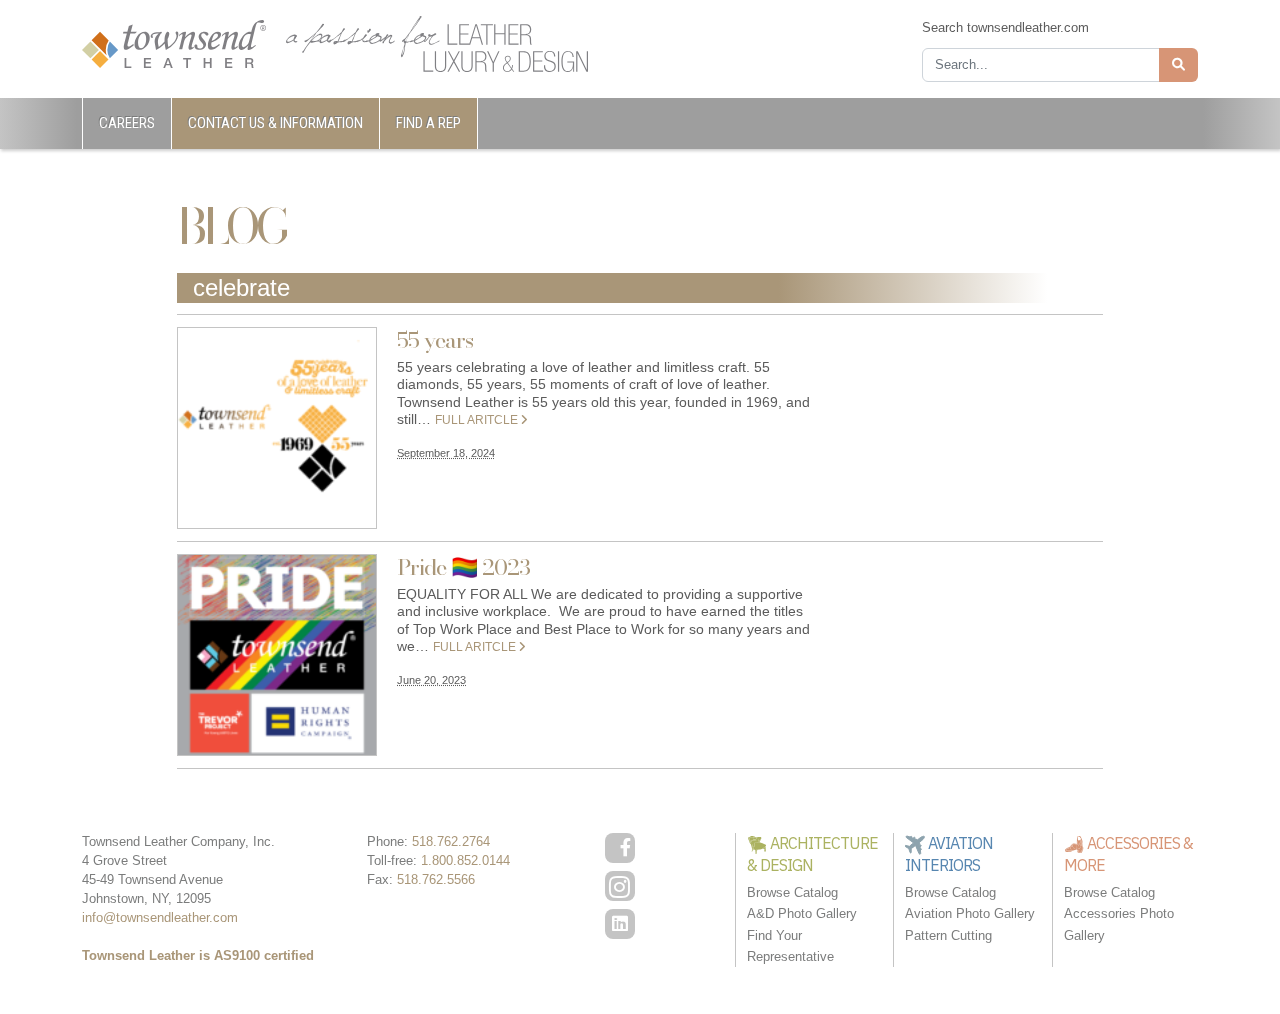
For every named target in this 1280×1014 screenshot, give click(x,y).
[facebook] (620, 848)
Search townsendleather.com (1005, 27)
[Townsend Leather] (174, 42)
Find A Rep (428, 123)
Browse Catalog (792, 892)
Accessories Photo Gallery (1119, 924)
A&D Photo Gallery (802, 913)
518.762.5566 (436, 879)
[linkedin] (620, 924)
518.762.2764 (451, 841)
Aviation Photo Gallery (970, 913)
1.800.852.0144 (465, 860)
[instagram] (620, 886)
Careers (127, 123)
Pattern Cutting (948, 935)
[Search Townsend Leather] (1178, 65)
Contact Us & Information (275, 123)
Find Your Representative (790, 946)
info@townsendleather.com (160, 917)
